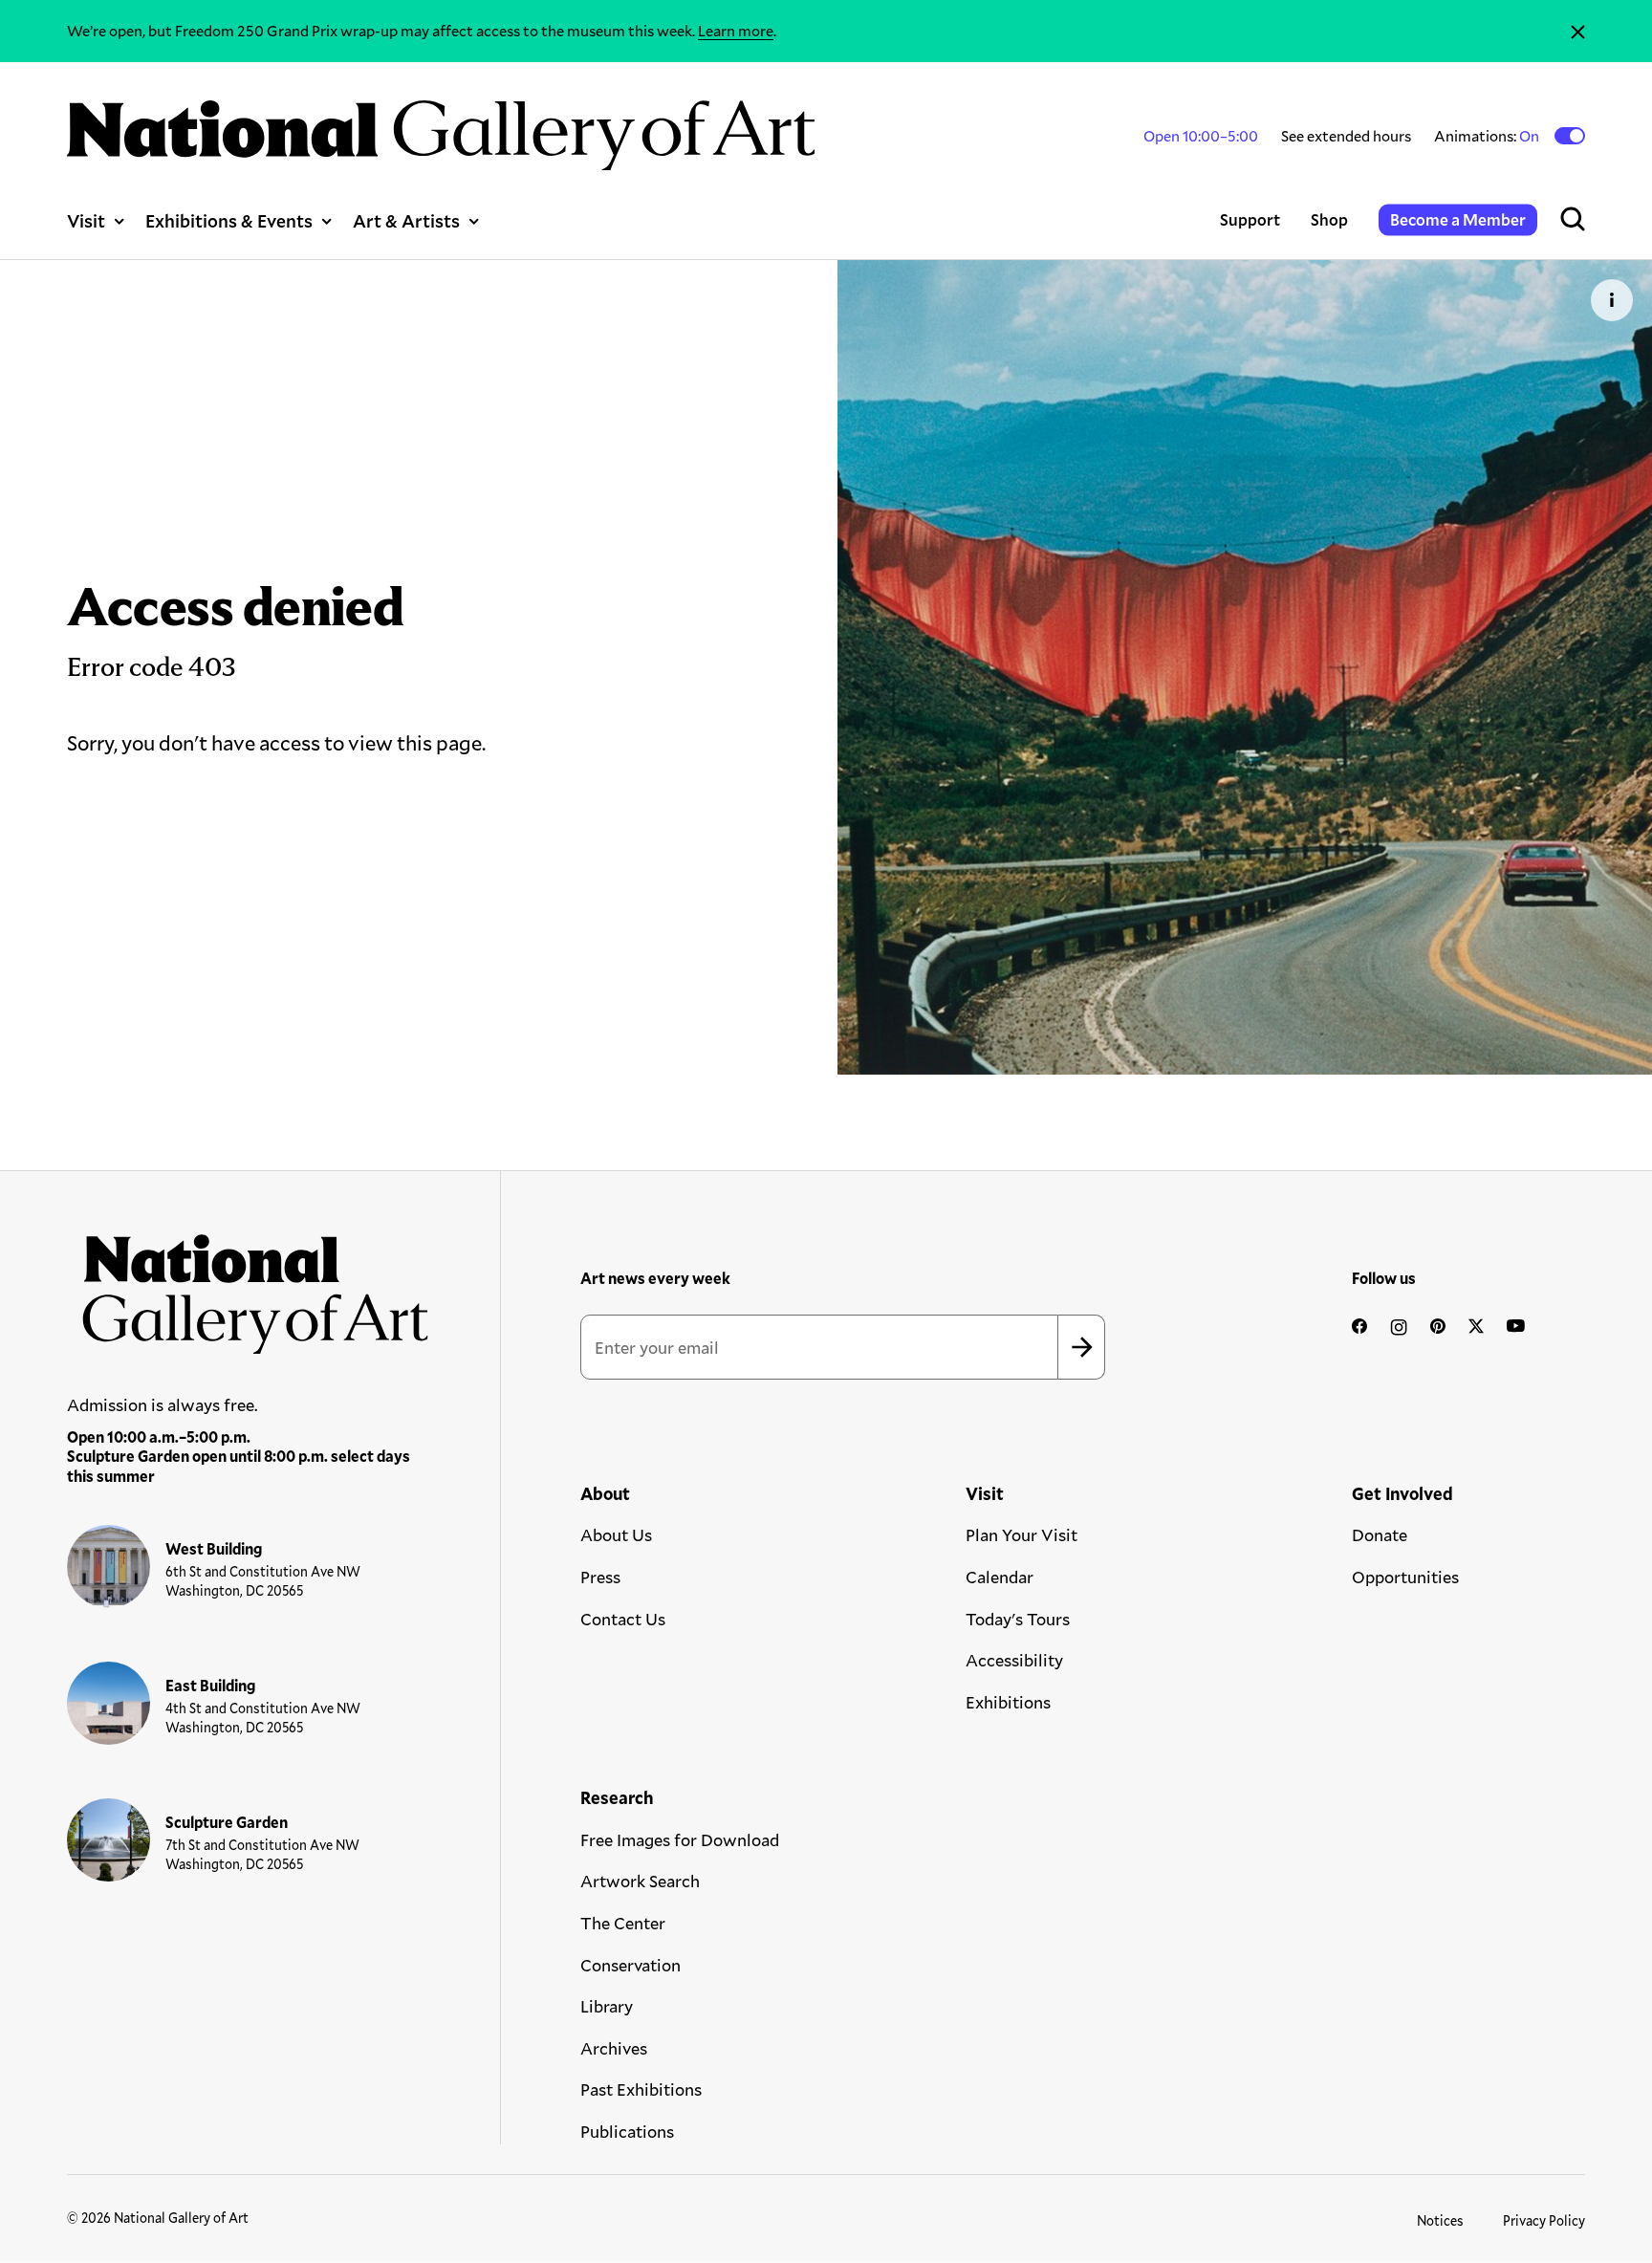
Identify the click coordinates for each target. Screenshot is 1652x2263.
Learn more (736, 30)
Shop (1329, 219)
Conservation (630, 1965)
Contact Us (623, 1619)
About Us (616, 1534)
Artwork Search (640, 1881)
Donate (1380, 1534)
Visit (86, 220)
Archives (614, 2048)
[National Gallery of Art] (248, 1285)
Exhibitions (1008, 1702)
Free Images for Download (680, 1839)
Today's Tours (1018, 1619)
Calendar (1000, 1577)
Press (600, 1577)
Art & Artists (406, 220)
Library (607, 2006)
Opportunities (1405, 1577)
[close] (1578, 31)
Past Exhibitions (641, 2089)
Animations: (1488, 135)
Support (1250, 219)
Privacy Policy (1544, 2220)
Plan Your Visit (1022, 1534)
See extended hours (1346, 135)
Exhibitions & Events (229, 220)
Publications (627, 2131)
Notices (1440, 2220)
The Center (623, 1923)
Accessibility (1014, 1660)
